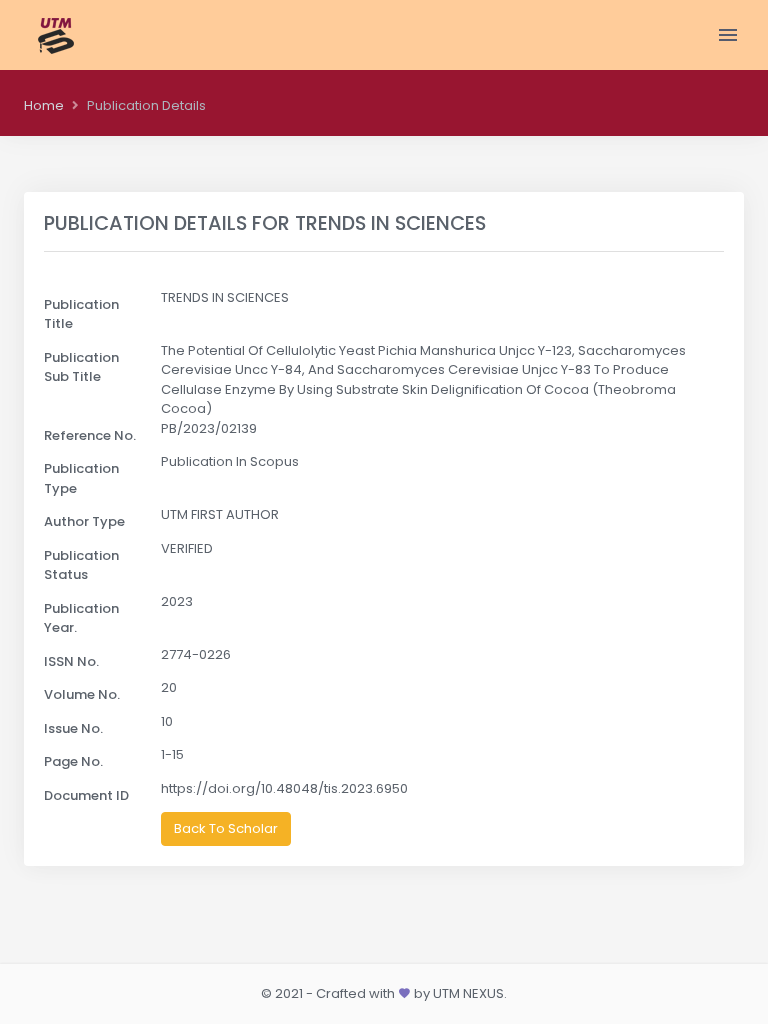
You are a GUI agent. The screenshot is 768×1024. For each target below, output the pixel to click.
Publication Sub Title (81, 367)
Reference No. (90, 435)
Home (44, 105)
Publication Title (81, 314)
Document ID (86, 795)
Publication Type (81, 478)
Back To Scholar (226, 828)
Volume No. (82, 694)
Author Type (84, 521)
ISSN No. (71, 661)
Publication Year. (81, 618)
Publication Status (81, 565)
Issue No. (73, 728)
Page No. (73, 761)
